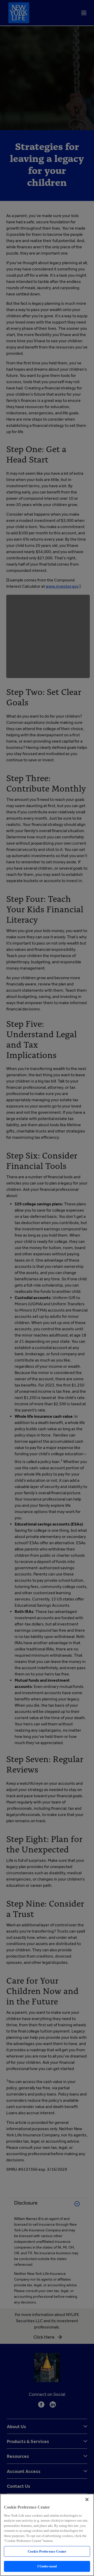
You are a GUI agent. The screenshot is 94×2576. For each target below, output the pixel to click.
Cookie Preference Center (47, 2551)
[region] (47, 2535)
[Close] (87, 2499)
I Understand (47, 2566)
